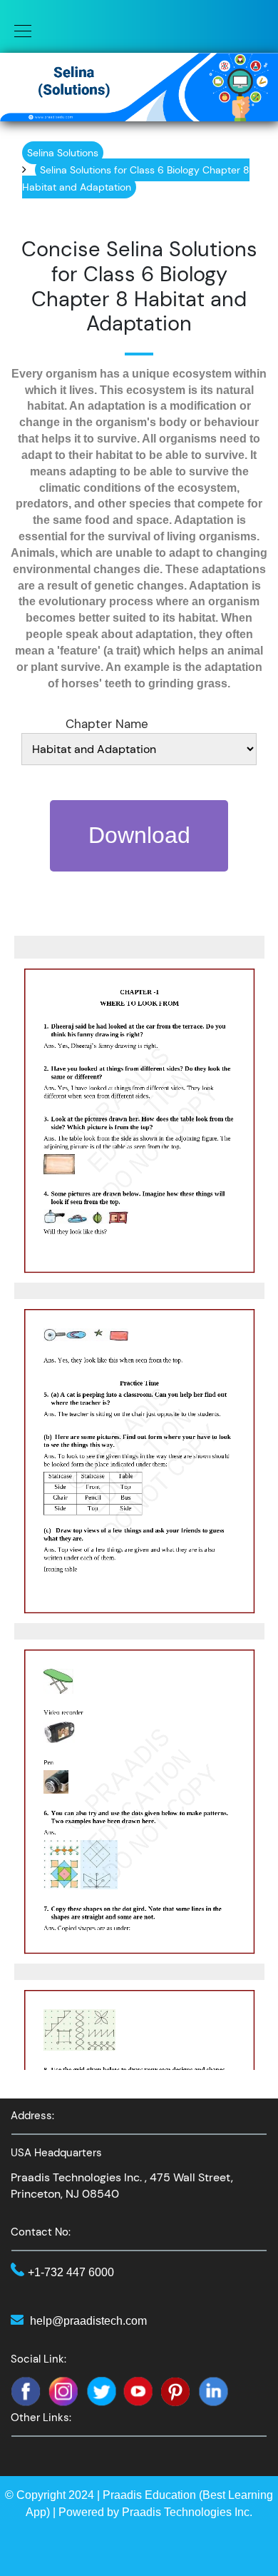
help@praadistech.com (88, 2321)
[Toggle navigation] (19, 30)
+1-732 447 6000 (71, 2272)
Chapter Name (107, 724)
